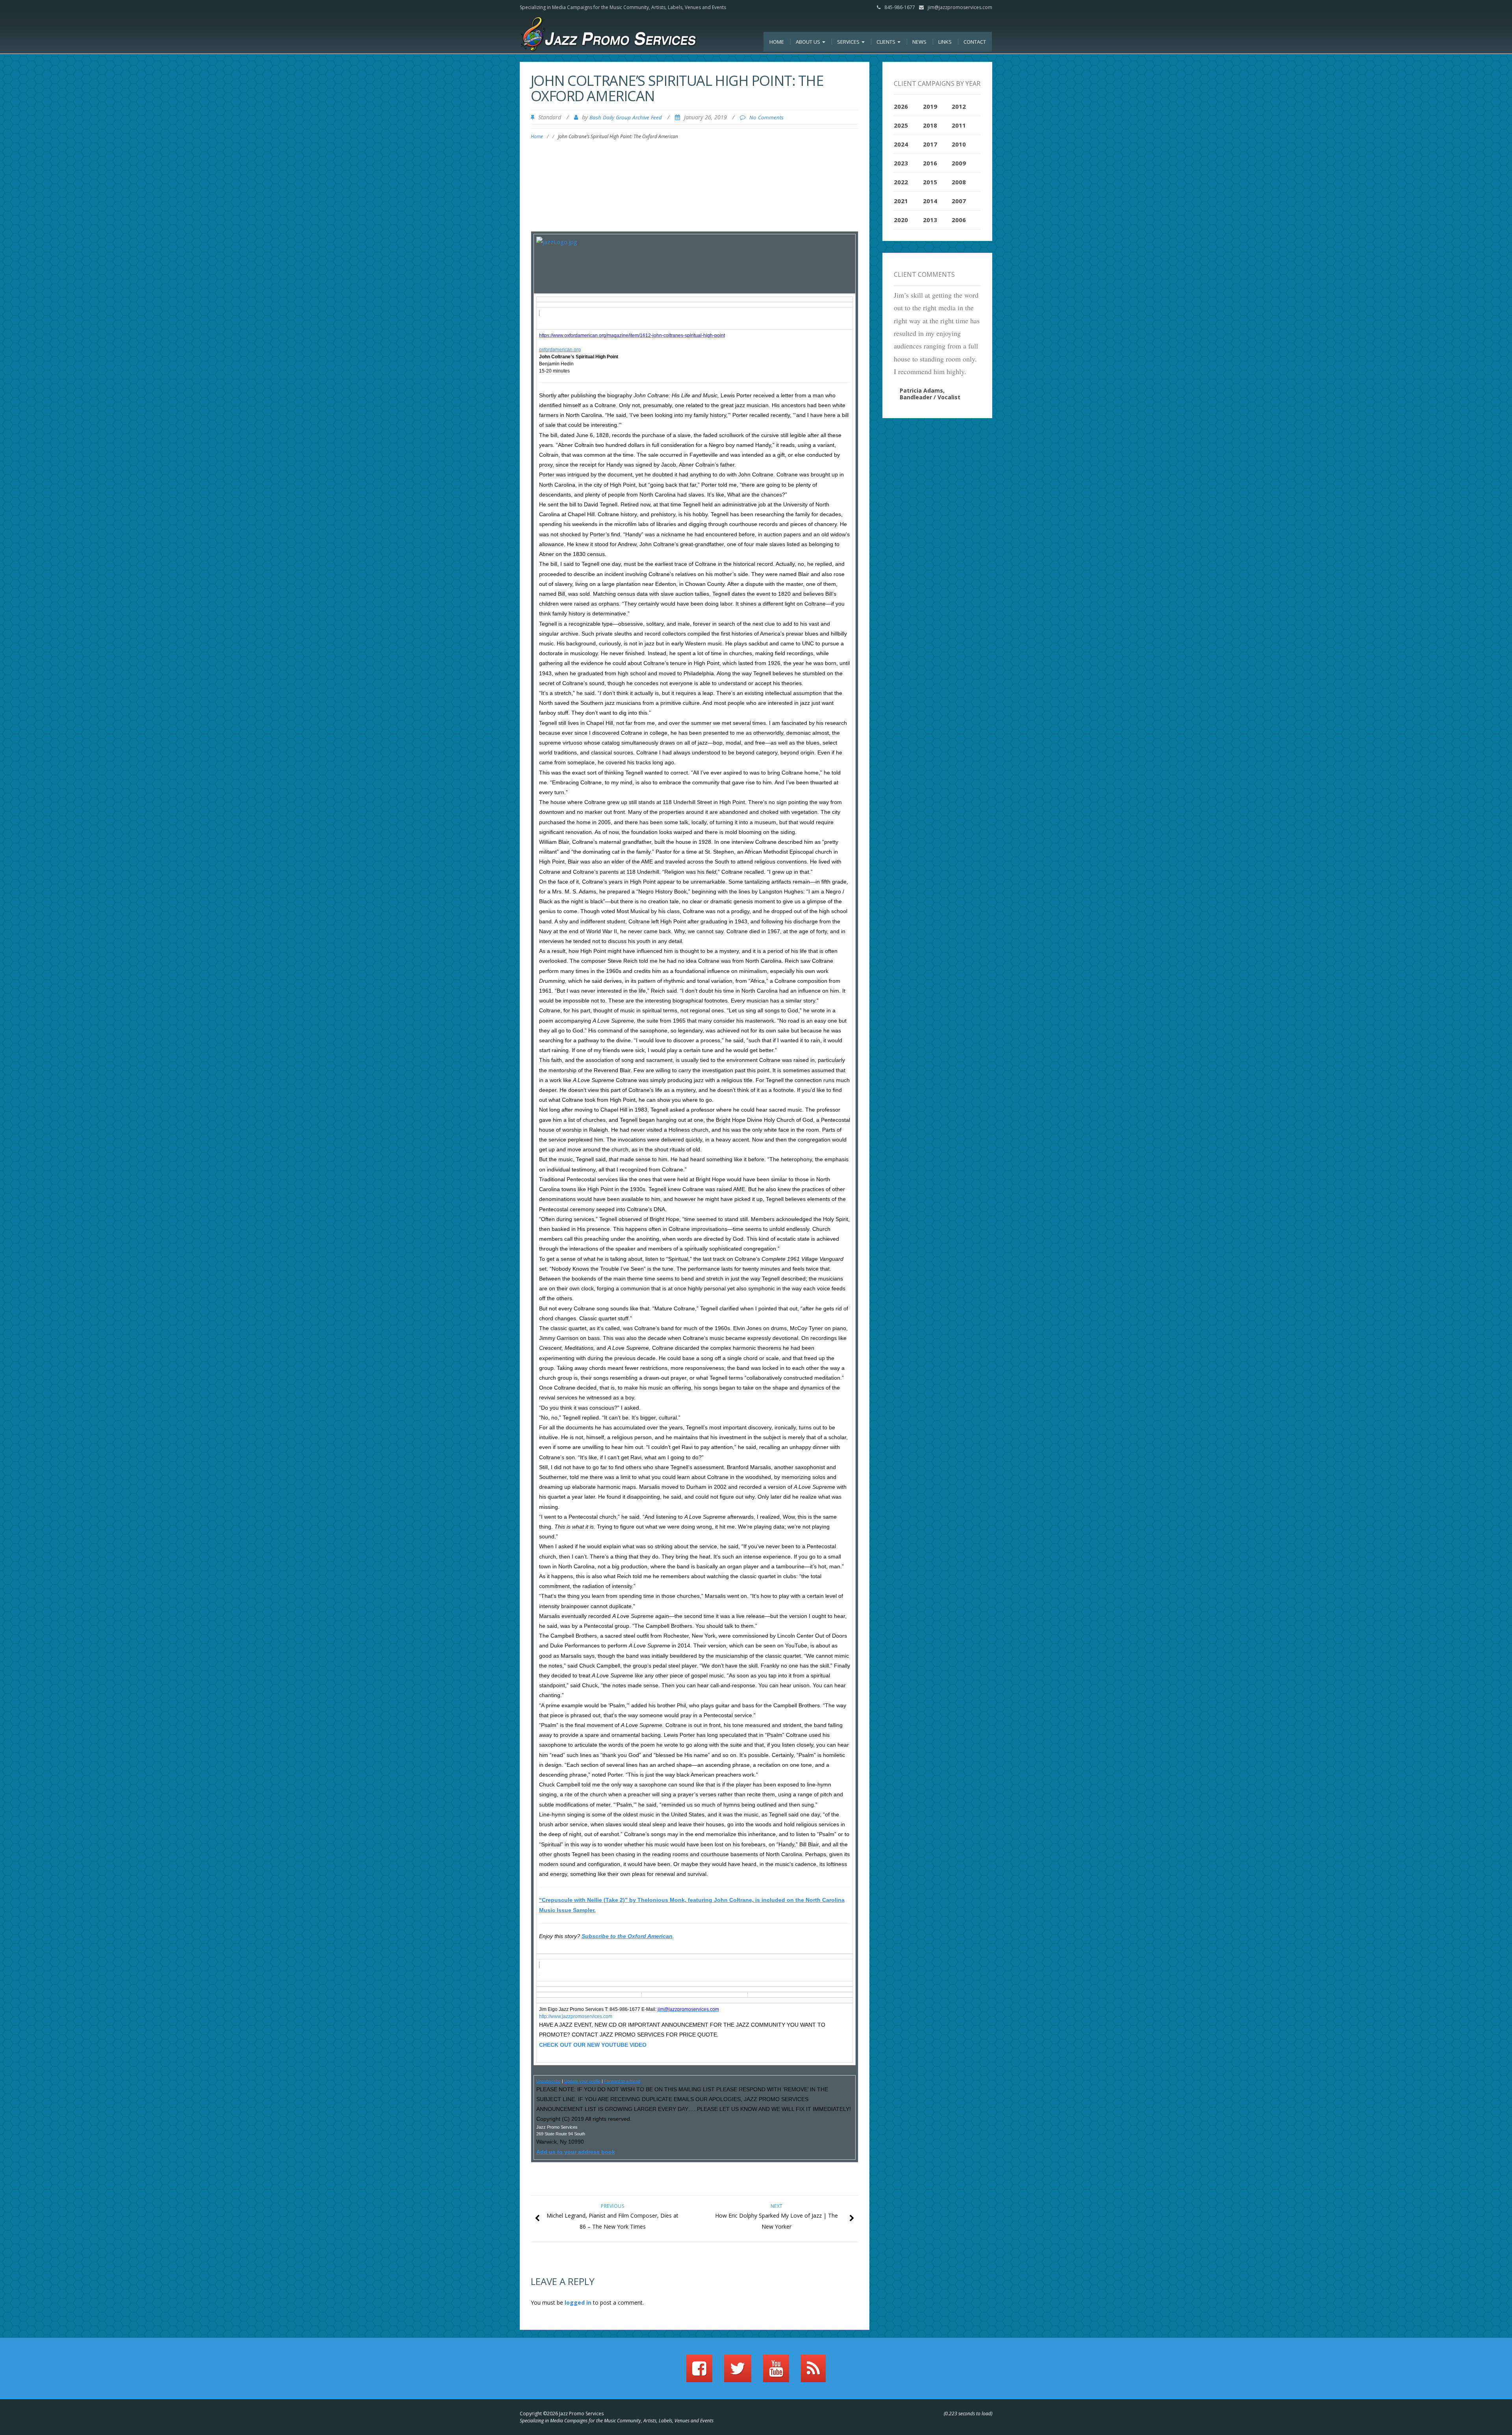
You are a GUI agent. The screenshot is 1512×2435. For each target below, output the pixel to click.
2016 (930, 163)
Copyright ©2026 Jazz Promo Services (562, 2414)
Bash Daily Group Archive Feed (626, 117)
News (919, 42)
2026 (901, 106)
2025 (901, 125)
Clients (887, 42)
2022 (901, 182)
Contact (975, 42)
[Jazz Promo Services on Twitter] (738, 2372)
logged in (578, 2303)
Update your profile (582, 2081)
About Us (809, 42)
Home (777, 42)
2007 (959, 201)
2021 (901, 201)
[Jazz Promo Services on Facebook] (699, 2372)
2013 (930, 220)
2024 (901, 144)
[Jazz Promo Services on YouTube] (776, 2372)
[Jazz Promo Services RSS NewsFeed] (813, 2372)
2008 (959, 182)
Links (945, 42)
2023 (901, 163)
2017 (930, 144)
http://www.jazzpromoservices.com (576, 2016)
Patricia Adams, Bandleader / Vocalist (930, 394)
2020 (901, 220)
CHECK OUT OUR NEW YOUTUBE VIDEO (593, 2045)
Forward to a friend (622, 2081)
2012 (959, 106)
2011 (959, 125)
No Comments (766, 117)
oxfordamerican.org (560, 350)
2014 (930, 201)
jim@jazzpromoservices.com (960, 7)
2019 (930, 106)
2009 (959, 163)
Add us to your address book (576, 2152)
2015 (930, 182)
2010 (959, 144)
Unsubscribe (548, 2081)
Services (849, 42)
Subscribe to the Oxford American (627, 1936)
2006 (959, 220)
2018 (930, 125)
